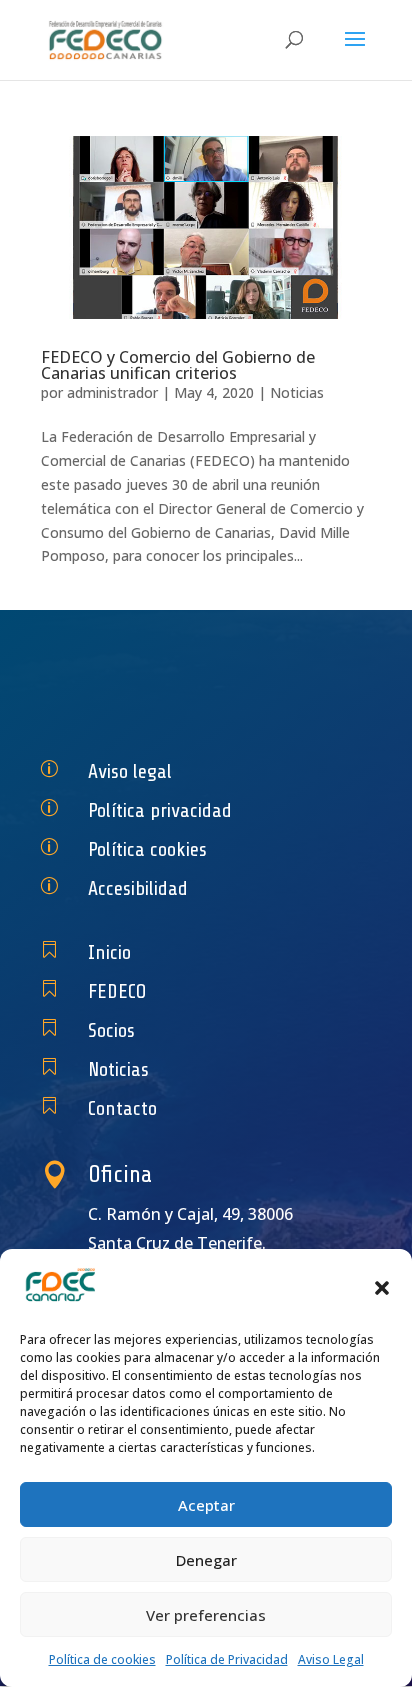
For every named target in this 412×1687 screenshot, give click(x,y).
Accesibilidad (138, 888)
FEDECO (117, 991)
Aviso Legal (331, 1659)
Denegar (206, 1560)
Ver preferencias (206, 1615)
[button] (382, 1288)
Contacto (122, 1108)
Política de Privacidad (227, 1659)
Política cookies (147, 849)
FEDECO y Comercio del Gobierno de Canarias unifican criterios (178, 365)
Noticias (297, 392)
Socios (111, 1030)
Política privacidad (160, 810)
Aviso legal (130, 771)
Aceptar (206, 1505)
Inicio (109, 952)
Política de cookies (102, 1659)
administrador (112, 392)
